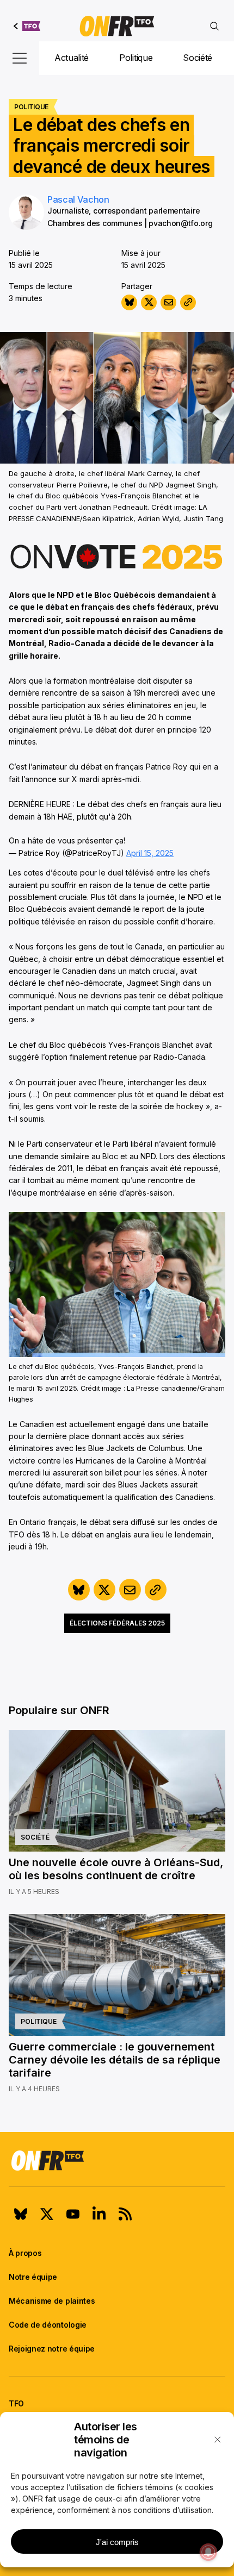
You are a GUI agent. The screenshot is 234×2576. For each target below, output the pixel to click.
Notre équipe (33, 2277)
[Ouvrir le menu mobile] (20, 58)
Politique (136, 58)
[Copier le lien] (188, 302)
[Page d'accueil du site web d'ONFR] (117, 26)
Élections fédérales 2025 (117, 1623)
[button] (218, 2440)
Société (198, 58)
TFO (16, 2403)
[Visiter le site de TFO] (27, 26)
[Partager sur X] (149, 302)
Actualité (72, 58)
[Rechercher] (214, 26)
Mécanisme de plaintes (52, 2301)
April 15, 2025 (150, 853)
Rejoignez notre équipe (52, 2349)
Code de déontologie (48, 2325)
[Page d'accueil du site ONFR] (117, 2160)
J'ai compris (117, 2542)
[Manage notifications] (208, 2552)
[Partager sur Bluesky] (129, 302)
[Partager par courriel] (168, 302)
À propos (25, 2253)
